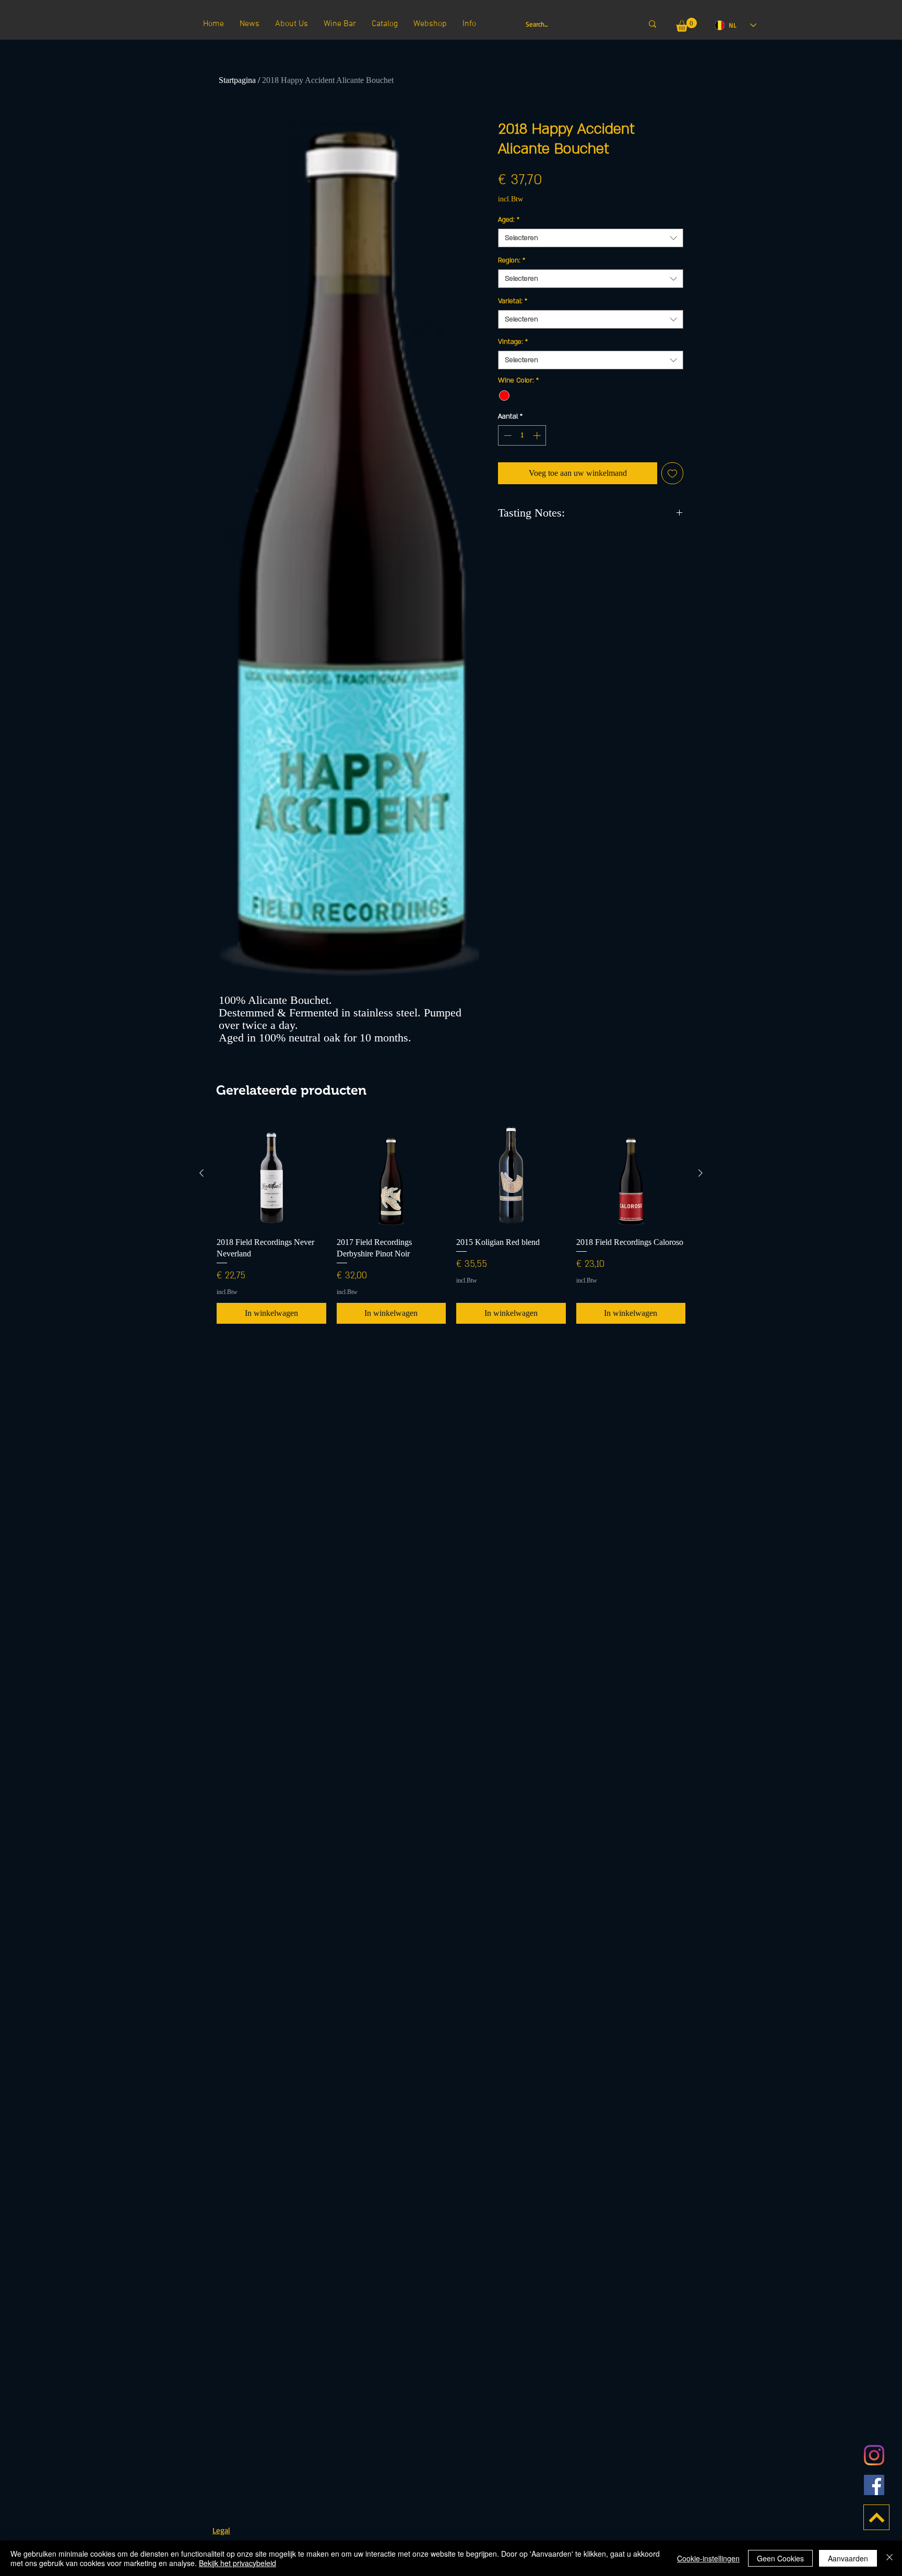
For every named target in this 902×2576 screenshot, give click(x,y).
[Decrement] (507, 435)
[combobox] (591, 238)
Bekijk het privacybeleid (238, 2563)
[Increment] (538, 435)
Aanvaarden (848, 2558)
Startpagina (237, 80)
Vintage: (513, 342)
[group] (451, 1221)
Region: (512, 260)
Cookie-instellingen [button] (708, 2558)
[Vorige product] (201, 1173)
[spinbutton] (522, 435)
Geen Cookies (780, 2558)
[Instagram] (874, 2455)
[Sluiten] (889, 2558)
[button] (686, 25)
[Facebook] (874, 2485)
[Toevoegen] (672, 473)
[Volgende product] (701, 1173)
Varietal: (513, 301)
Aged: (509, 220)
